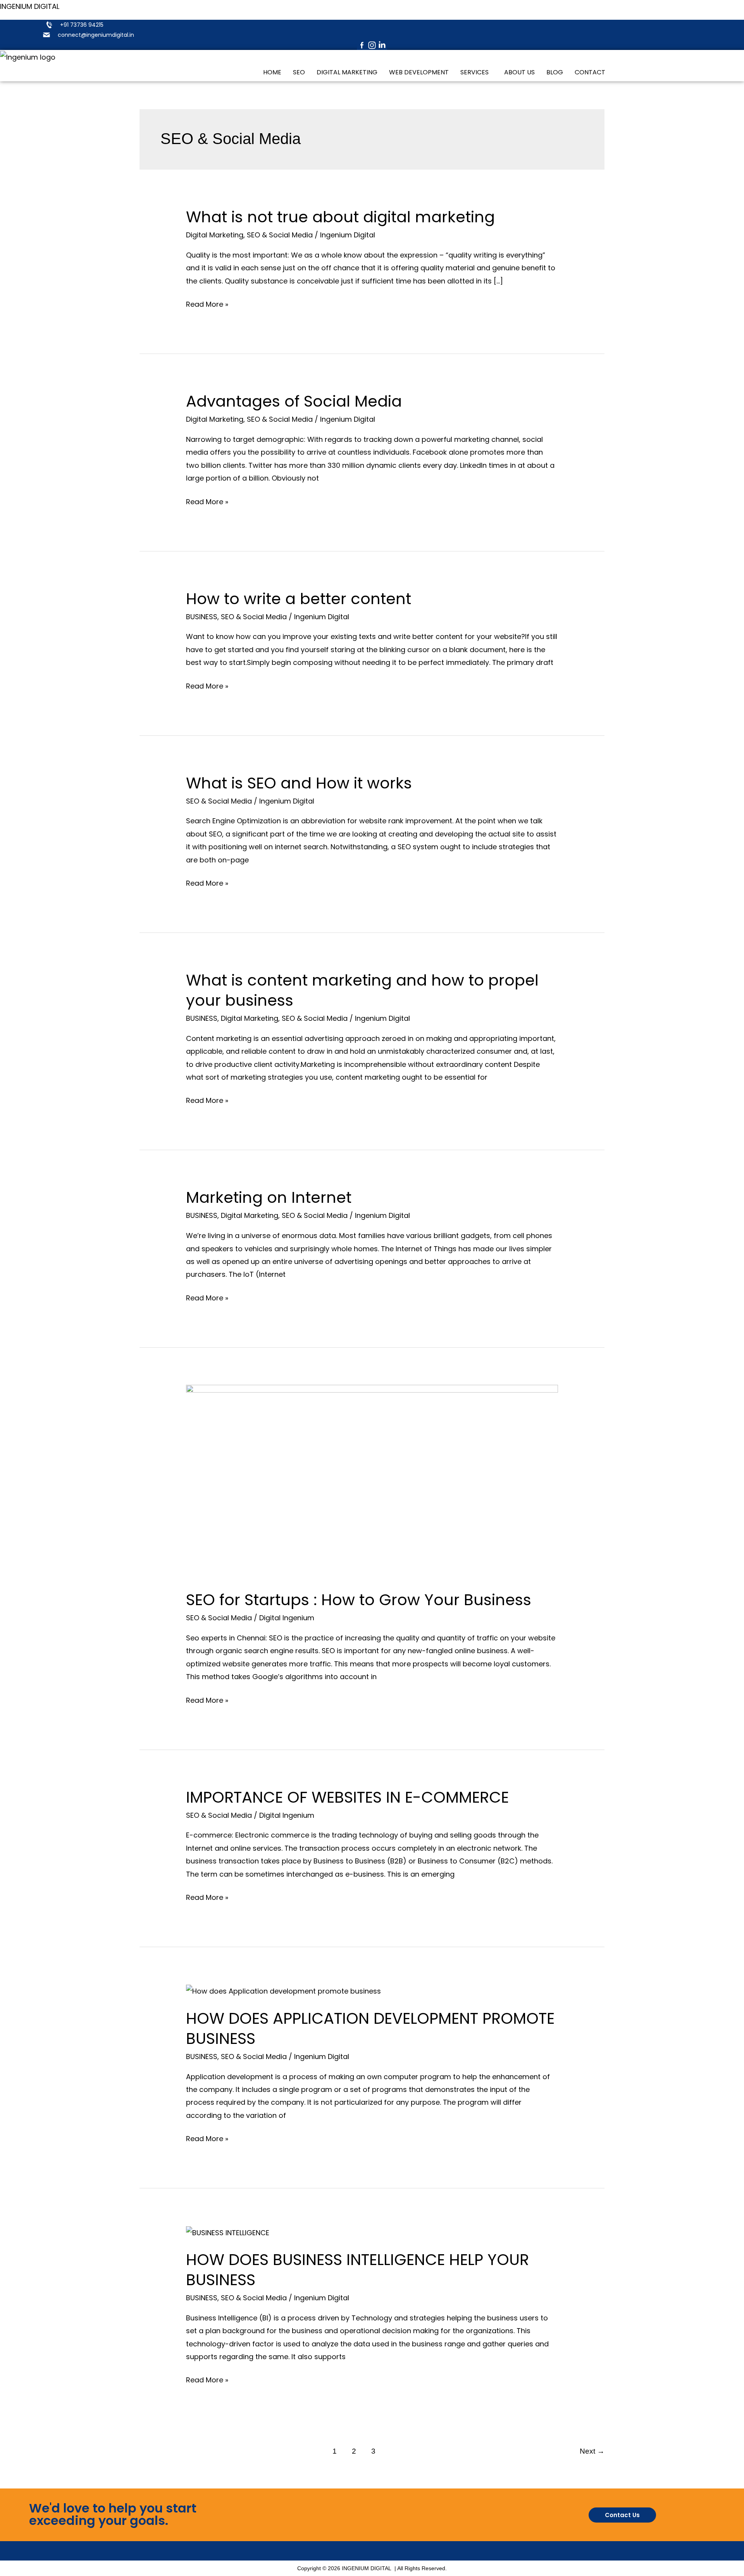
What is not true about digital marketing (340, 217)
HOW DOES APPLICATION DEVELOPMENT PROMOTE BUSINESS (370, 2028)
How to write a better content (299, 599)
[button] (476, 72)
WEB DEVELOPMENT (419, 72)
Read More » (207, 303)
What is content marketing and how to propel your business (362, 990)
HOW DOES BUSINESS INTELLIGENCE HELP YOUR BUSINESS (357, 2270)
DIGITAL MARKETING (347, 72)
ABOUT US (519, 72)
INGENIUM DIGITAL (30, 6)
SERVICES (474, 72)
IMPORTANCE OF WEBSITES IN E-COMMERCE (347, 1797)
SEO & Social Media (280, 235)
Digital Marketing (215, 235)
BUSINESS (202, 617)
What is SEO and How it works (299, 783)
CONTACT (590, 72)
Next (592, 2451)
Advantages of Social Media (294, 401)
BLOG (555, 72)
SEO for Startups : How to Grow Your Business (359, 1600)
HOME (272, 72)
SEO (299, 72)
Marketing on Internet (269, 1197)
